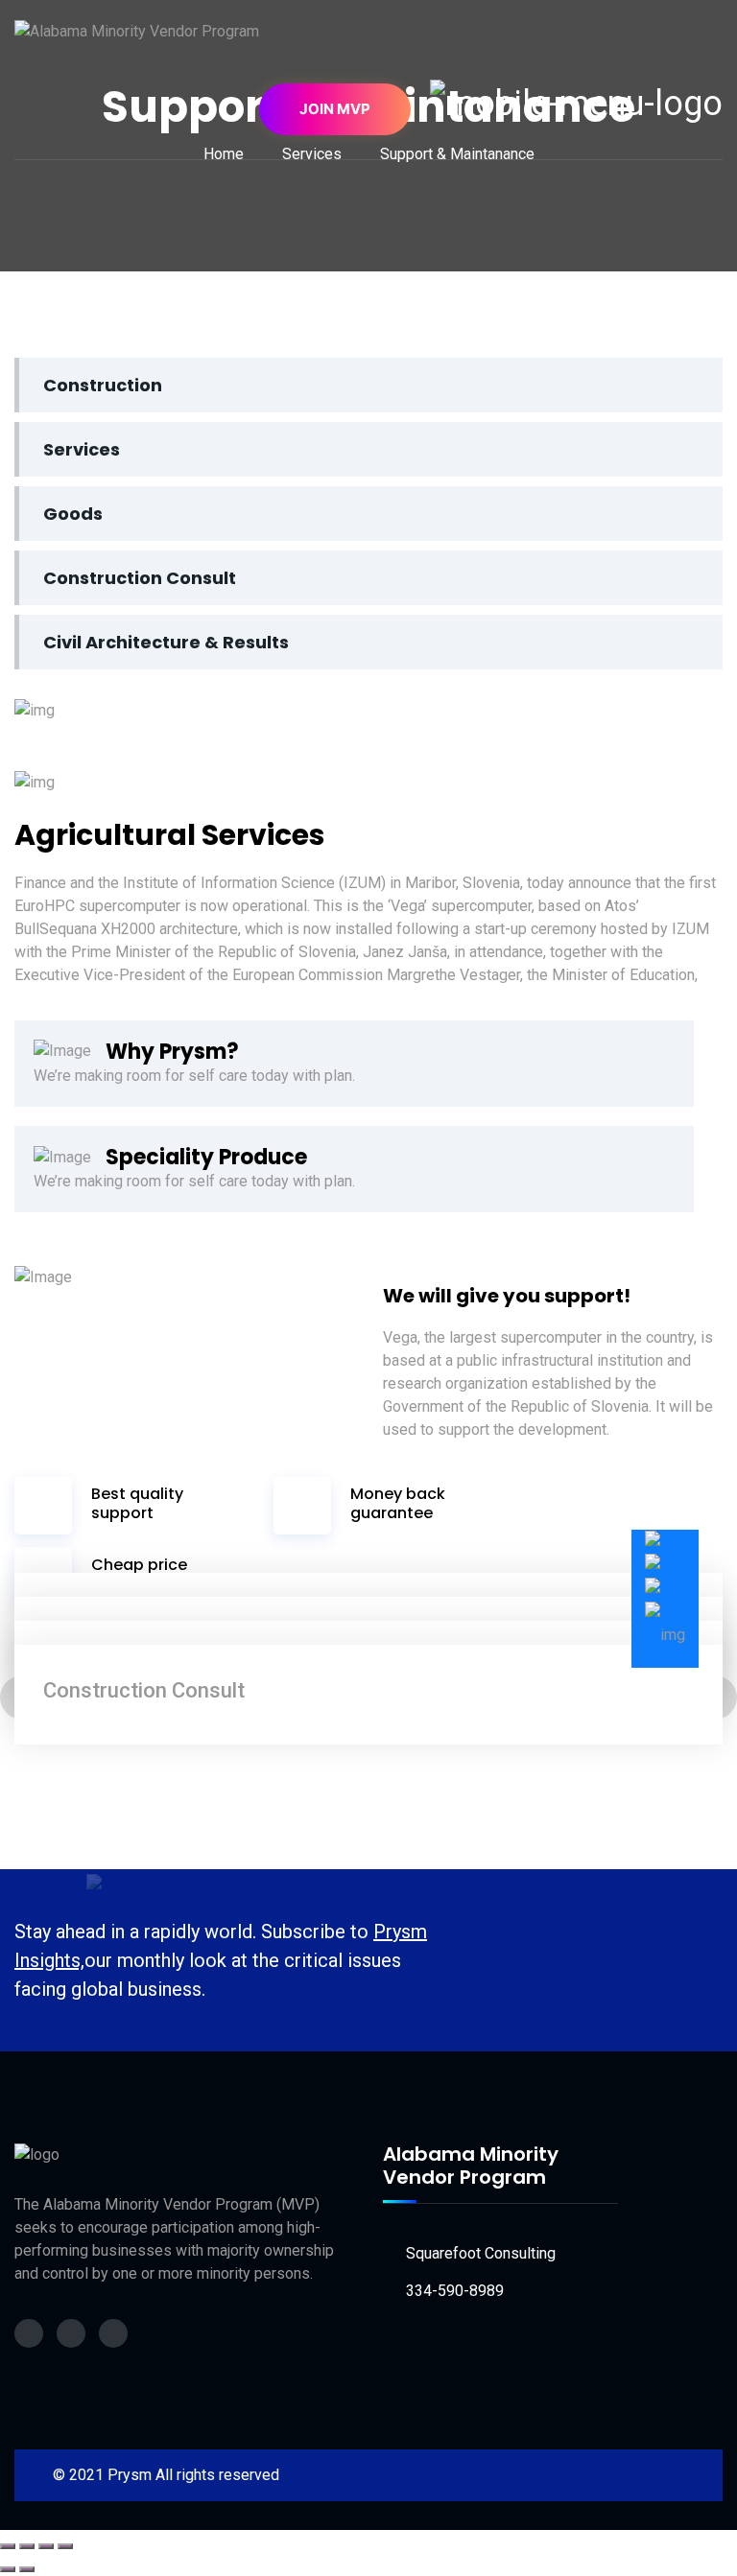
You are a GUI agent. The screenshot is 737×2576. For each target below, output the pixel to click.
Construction (103, 385)
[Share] (46, 2546)
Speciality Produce (206, 1157)
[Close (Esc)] (65, 2546)
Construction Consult (140, 578)
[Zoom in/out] (8, 2546)
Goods (73, 514)
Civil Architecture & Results (166, 642)
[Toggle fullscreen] (27, 2546)
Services (82, 449)
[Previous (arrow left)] (8, 2569)
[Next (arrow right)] (27, 2569)
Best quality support (137, 1503)
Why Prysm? (172, 1052)
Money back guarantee (398, 1503)
